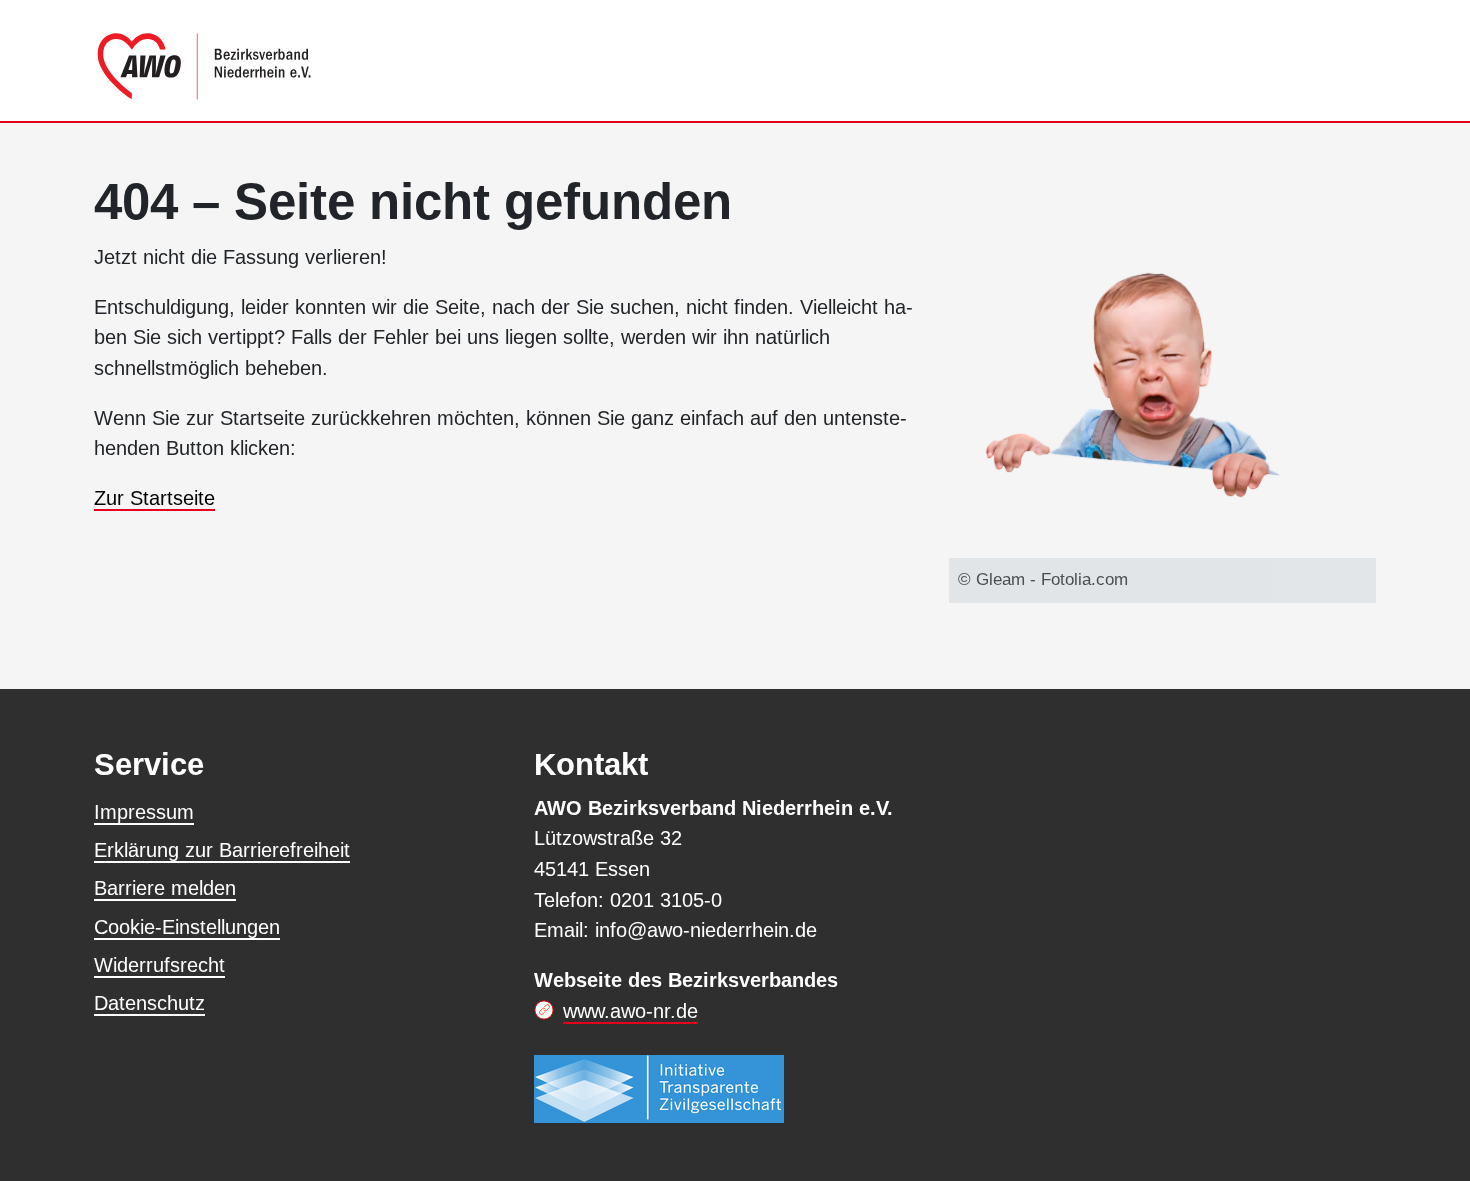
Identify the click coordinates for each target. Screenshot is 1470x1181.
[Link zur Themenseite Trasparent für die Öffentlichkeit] (659, 1088)
